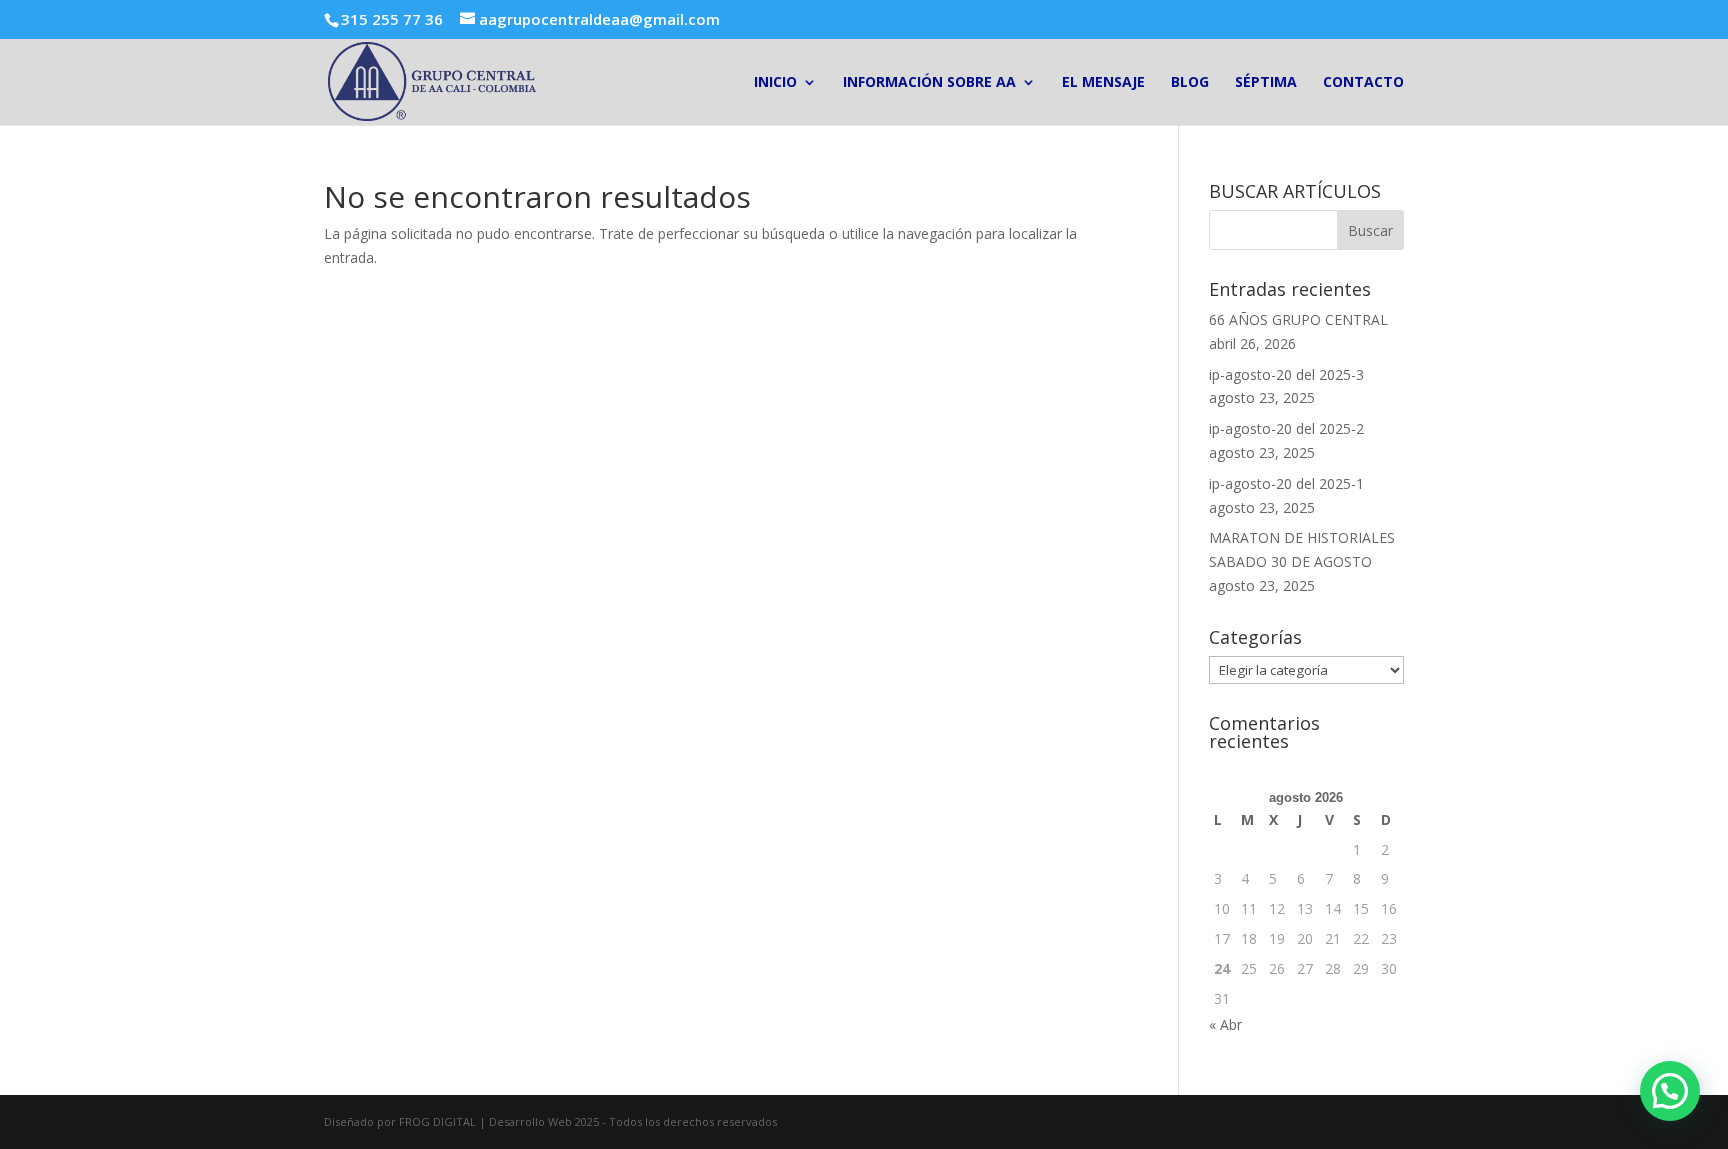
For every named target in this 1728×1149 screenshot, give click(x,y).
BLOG (1190, 83)
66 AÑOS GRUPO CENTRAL (1298, 319)
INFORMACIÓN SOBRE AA (929, 83)
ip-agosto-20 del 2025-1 (1286, 483)
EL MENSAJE (1103, 83)
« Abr (1225, 1024)
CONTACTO (1363, 83)
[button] (1670, 1091)
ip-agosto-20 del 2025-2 (1286, 428)
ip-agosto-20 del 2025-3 (1286, 374)
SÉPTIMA (1266, 83)
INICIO (775, 83)
